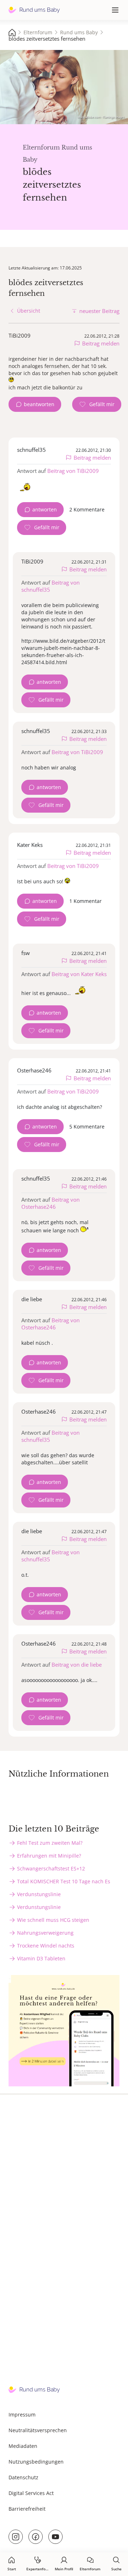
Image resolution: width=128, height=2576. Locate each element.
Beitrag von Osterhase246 (50, 1203)
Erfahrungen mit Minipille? (49, 1856)
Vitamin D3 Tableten (41, 1958)
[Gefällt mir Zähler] (97, 404)
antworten (45, 509)
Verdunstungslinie (39, 1894)
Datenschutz (23, 2477)
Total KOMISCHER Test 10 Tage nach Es (64, 1881)
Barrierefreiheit (27, 2509)
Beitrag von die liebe (77, 1665)
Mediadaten (23, 2446)
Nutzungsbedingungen (36, 2462)
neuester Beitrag (99, 311)
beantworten (39, 404)
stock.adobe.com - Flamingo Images (101, 117)
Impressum (22, 2415)
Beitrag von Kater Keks (79, 974)
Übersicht (29, 311)
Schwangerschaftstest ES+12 (51, 1868)
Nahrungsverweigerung (45, 1933)
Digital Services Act (31, 2493)
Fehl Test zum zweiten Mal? (50, 1843)
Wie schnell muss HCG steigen (53, 1920)
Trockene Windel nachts (46, 1946)
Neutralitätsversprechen (38, 2430)
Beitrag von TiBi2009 (73, 471)
